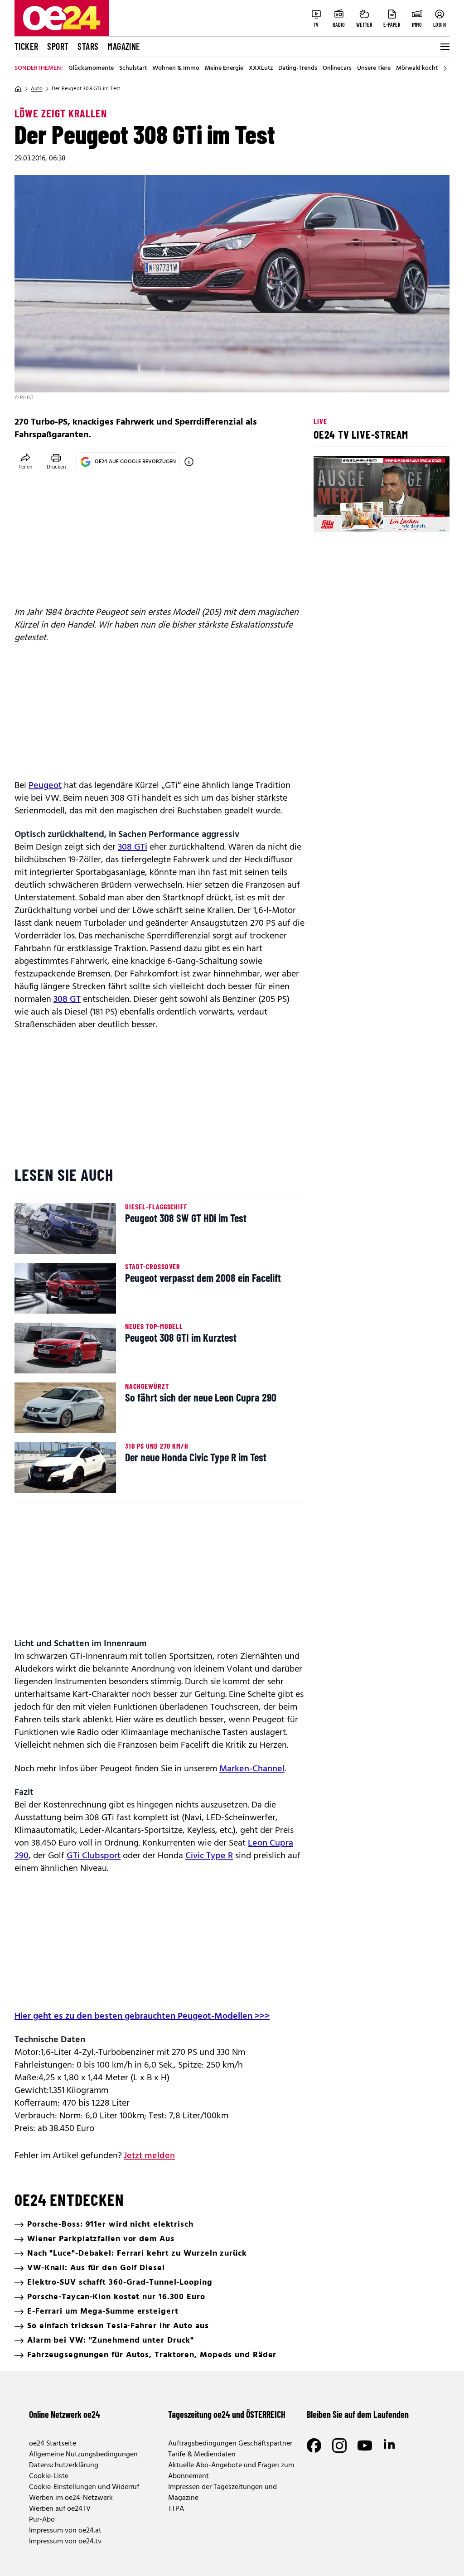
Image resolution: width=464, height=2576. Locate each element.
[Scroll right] (445, 68)
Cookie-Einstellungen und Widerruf (84, 2487)
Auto (37, 89)
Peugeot (45, 786)
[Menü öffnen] (444, 47)
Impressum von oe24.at (65, 2531)
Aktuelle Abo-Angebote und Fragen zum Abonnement (231, 2471)
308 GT (67, 1000)
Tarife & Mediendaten (202, 2455)
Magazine (124, 46)
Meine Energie (224, 68)
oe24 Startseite (53, 2444)
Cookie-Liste (49, 2476)
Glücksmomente (91, 68)
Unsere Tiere (374, 68)
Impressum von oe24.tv (65, 2542)
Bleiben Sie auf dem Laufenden (358, 2414)
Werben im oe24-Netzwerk (71, 2498)
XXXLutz (261, 68)
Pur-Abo (42, 2520)
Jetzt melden (149, 2156)
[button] (328, 517)
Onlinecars (337, 68)
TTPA (176, 2509)
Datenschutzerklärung (64, 2465)
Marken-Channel (252, 1769)
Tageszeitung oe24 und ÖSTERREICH (227, 2414)
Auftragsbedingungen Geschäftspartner (230, 2444)
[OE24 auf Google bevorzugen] (189, 462)
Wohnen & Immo (176, 68)
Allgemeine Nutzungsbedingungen (83, 2455)
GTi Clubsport (94, 1856)
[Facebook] (314, 2446)
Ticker (26, 46)
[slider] (358, 517)
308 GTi (133, 847)
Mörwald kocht (417, 68)
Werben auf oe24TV (60, 2509)
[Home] (18, 89)
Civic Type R (209, 1856)
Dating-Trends (298, 68)
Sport (58, 46)
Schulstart (133, 68)
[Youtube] (365, 2446)
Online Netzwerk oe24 (65, 2414)
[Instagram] (339, 2446)
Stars (88, 46)
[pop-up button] (420, 517)
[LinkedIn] (390, 2446)
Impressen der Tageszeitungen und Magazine (222, 2493)
